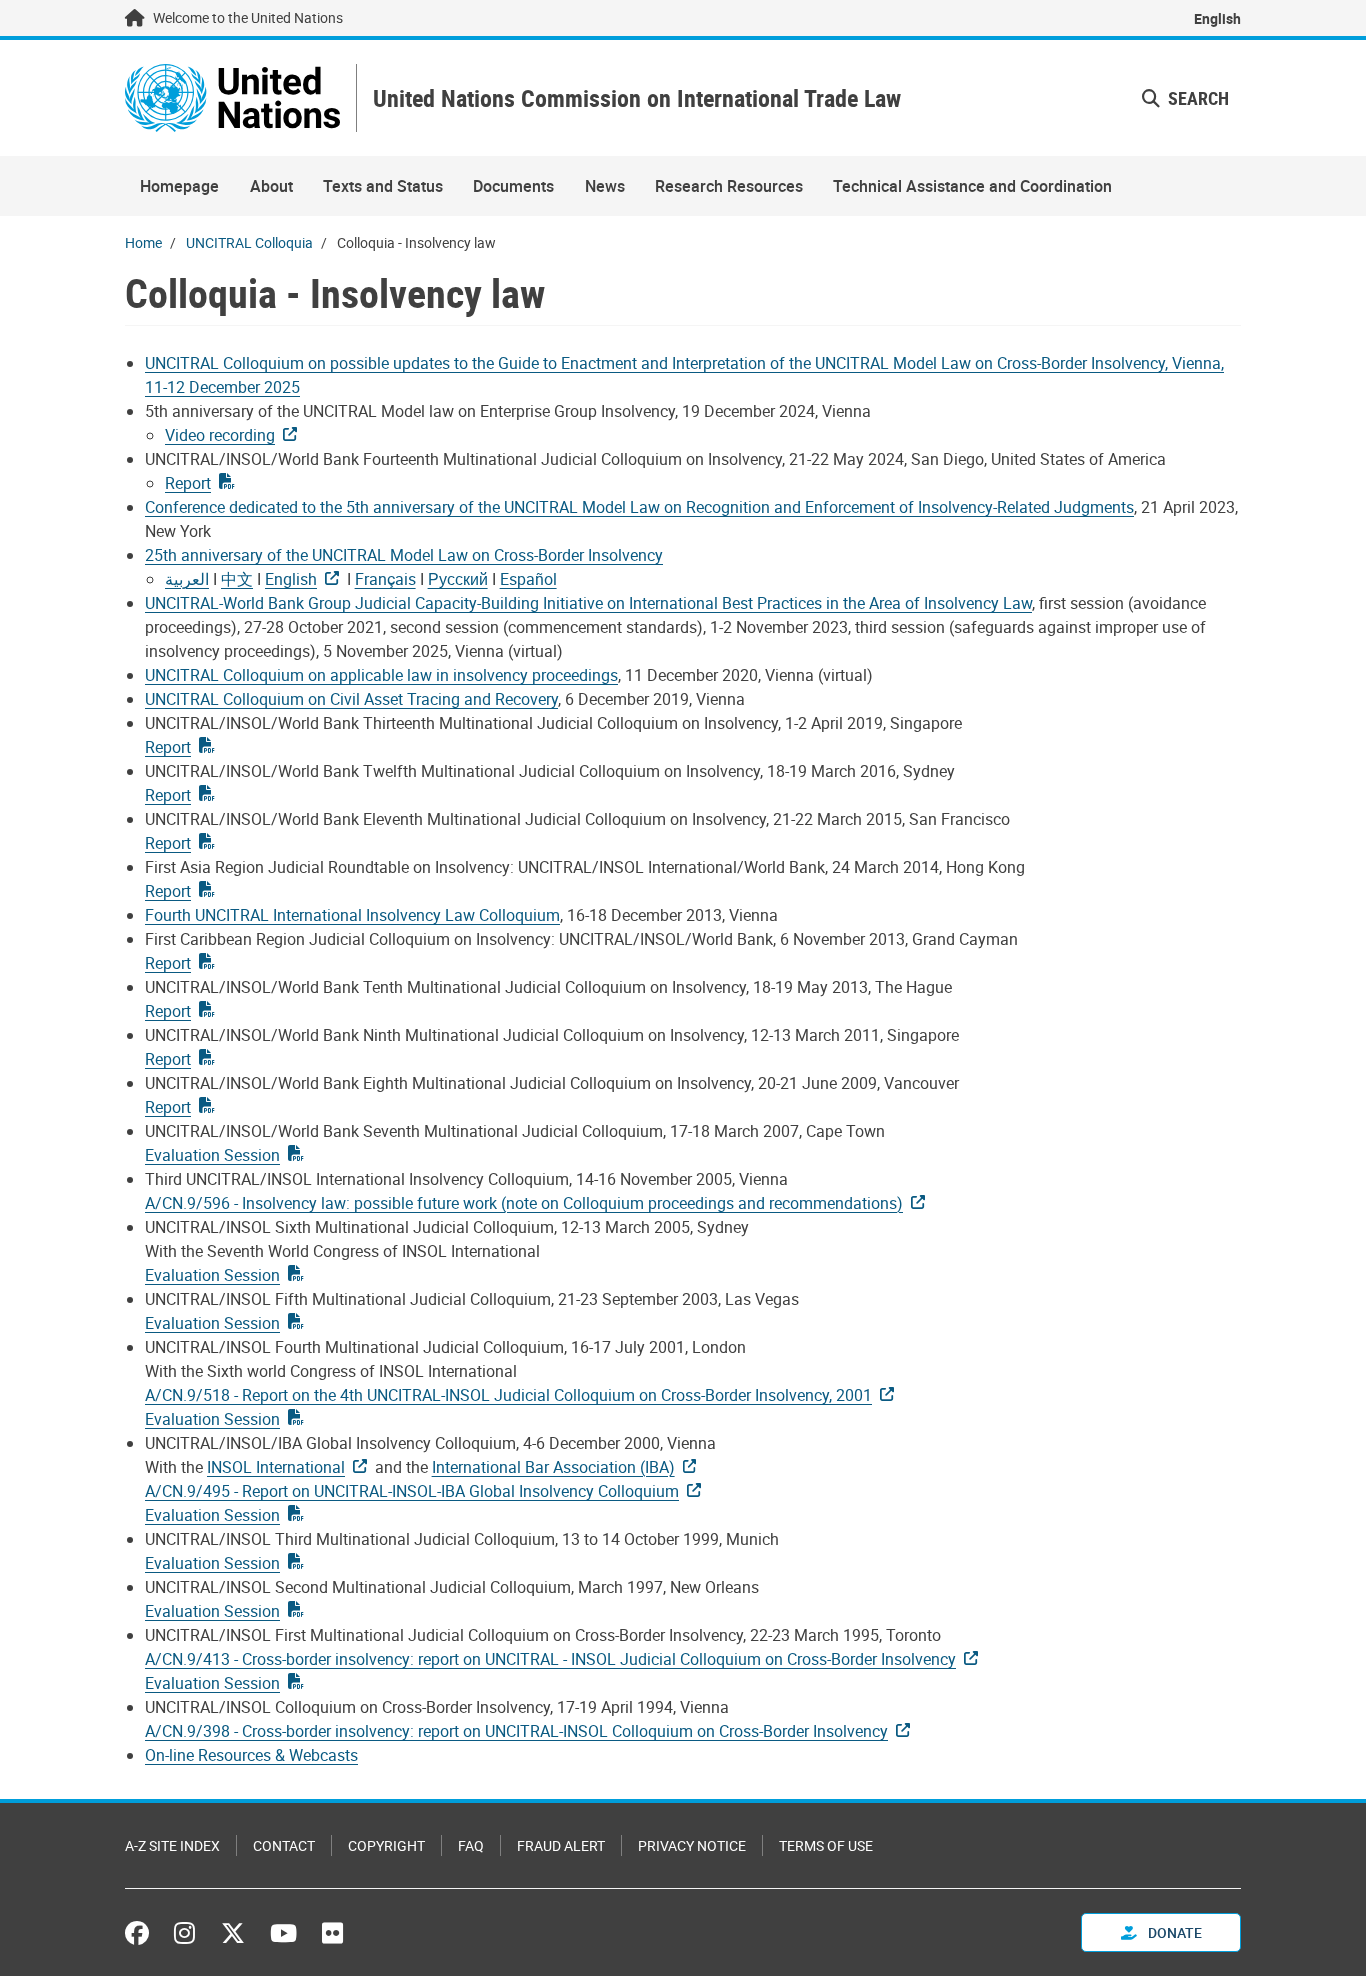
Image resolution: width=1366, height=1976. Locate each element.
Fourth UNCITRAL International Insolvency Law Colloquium (352, 915)
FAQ (471, 1845)
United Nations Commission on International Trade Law (637, 98)
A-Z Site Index (172, 1845)
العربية (187, 579)
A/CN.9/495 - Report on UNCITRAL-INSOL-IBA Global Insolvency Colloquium (412, 1491)
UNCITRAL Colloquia (249, 242)
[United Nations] (232, 98)
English (1217, 18)
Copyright (386, 1845)
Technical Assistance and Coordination (972, 186)
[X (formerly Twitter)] (233, 1933)
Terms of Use (826, 1845)
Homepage (179, 186)
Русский (458, 579)
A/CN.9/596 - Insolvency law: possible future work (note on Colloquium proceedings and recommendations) (524, 1203)
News (605, 186)
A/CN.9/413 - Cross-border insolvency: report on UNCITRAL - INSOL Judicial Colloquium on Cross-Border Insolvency (550, 1659)
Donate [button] (1173, 1932)
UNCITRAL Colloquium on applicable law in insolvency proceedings (381, 675)
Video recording (220, 435)
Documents (513, 186)
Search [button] (1196, 98)
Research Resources (729, 186)
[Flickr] (332, 1933)
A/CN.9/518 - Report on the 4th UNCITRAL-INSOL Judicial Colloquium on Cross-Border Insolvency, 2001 (508, 1395)
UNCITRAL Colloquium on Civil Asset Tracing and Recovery (351, 699)
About (271, 186)
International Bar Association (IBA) (553, 1467)
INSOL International (276, 1467)
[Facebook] (142, 1933)
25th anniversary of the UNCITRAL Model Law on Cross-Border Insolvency (404, 555)
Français (385, 579)
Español (528, 579)
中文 (237, 579)
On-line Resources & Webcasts (251, 1755)
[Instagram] (184, 1933)
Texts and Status (383, 186)
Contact (284, 1845)
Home (143, 242)
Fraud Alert (561, 1845)
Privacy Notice (692, 1845)
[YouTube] (283, 1933)
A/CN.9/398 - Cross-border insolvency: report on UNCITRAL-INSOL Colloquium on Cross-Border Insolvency (516, 1731)
